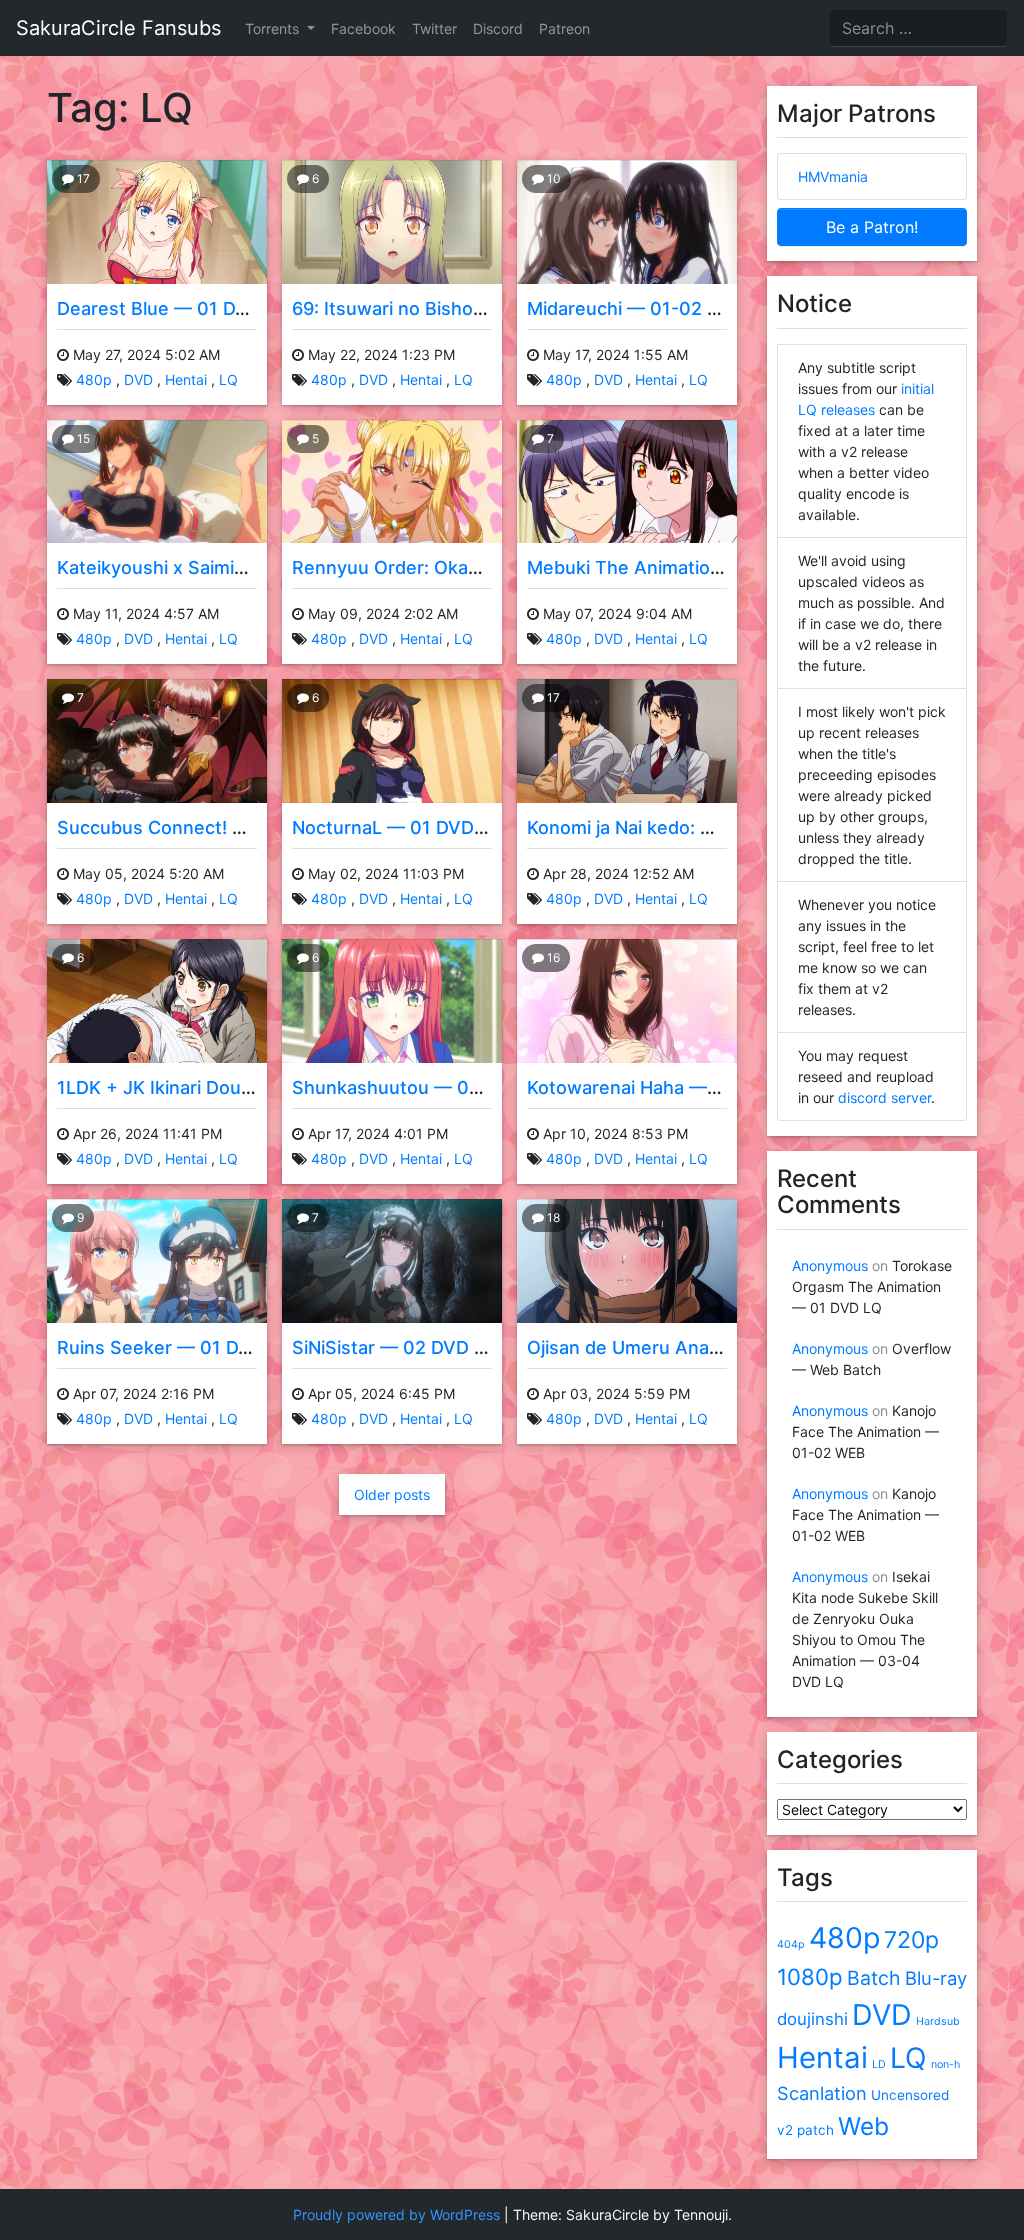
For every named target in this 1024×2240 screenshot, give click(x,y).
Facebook (363, 28)
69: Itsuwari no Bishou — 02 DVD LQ (449, 308)
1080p (810, 1976)
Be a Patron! (872, 227)
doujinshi (812, 2019)
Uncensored (910, 2095)
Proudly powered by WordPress (396, 2214)
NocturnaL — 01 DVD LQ (397, 827)
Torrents (274, 28)
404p (791, 1944)
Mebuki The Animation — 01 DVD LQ (684, 567)
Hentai (186, 379)
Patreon (564, 28)
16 (552, 957)
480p (94, 379)
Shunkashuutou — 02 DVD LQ (421, 1087)
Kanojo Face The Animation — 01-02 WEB (865, 1431)
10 (552, 178)
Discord (498, 28)
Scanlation (822, 2093)
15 (82, 438)
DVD (138, 379)
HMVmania (833, 176)
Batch (874, 1978)
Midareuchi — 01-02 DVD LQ (650, 308)
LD (879, 2064)
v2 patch (805, 2130)
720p (911, 1940)
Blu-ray (936, 1978)
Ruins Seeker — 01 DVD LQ (174, 1347)
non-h (945, 2064)
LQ (228, 379)
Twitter (434, 28)
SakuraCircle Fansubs (118, 28)
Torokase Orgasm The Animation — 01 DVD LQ (872, 1286)
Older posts (392, 1494)
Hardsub (938, 2021)
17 (82, 178)
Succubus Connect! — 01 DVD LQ (202, 827)
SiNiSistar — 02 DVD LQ (394, 1347)
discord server (884, 1097)
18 (552, 1217)
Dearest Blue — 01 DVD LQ (173, 308)
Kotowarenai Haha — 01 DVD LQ (665, 1087)
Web (863, 2126)
